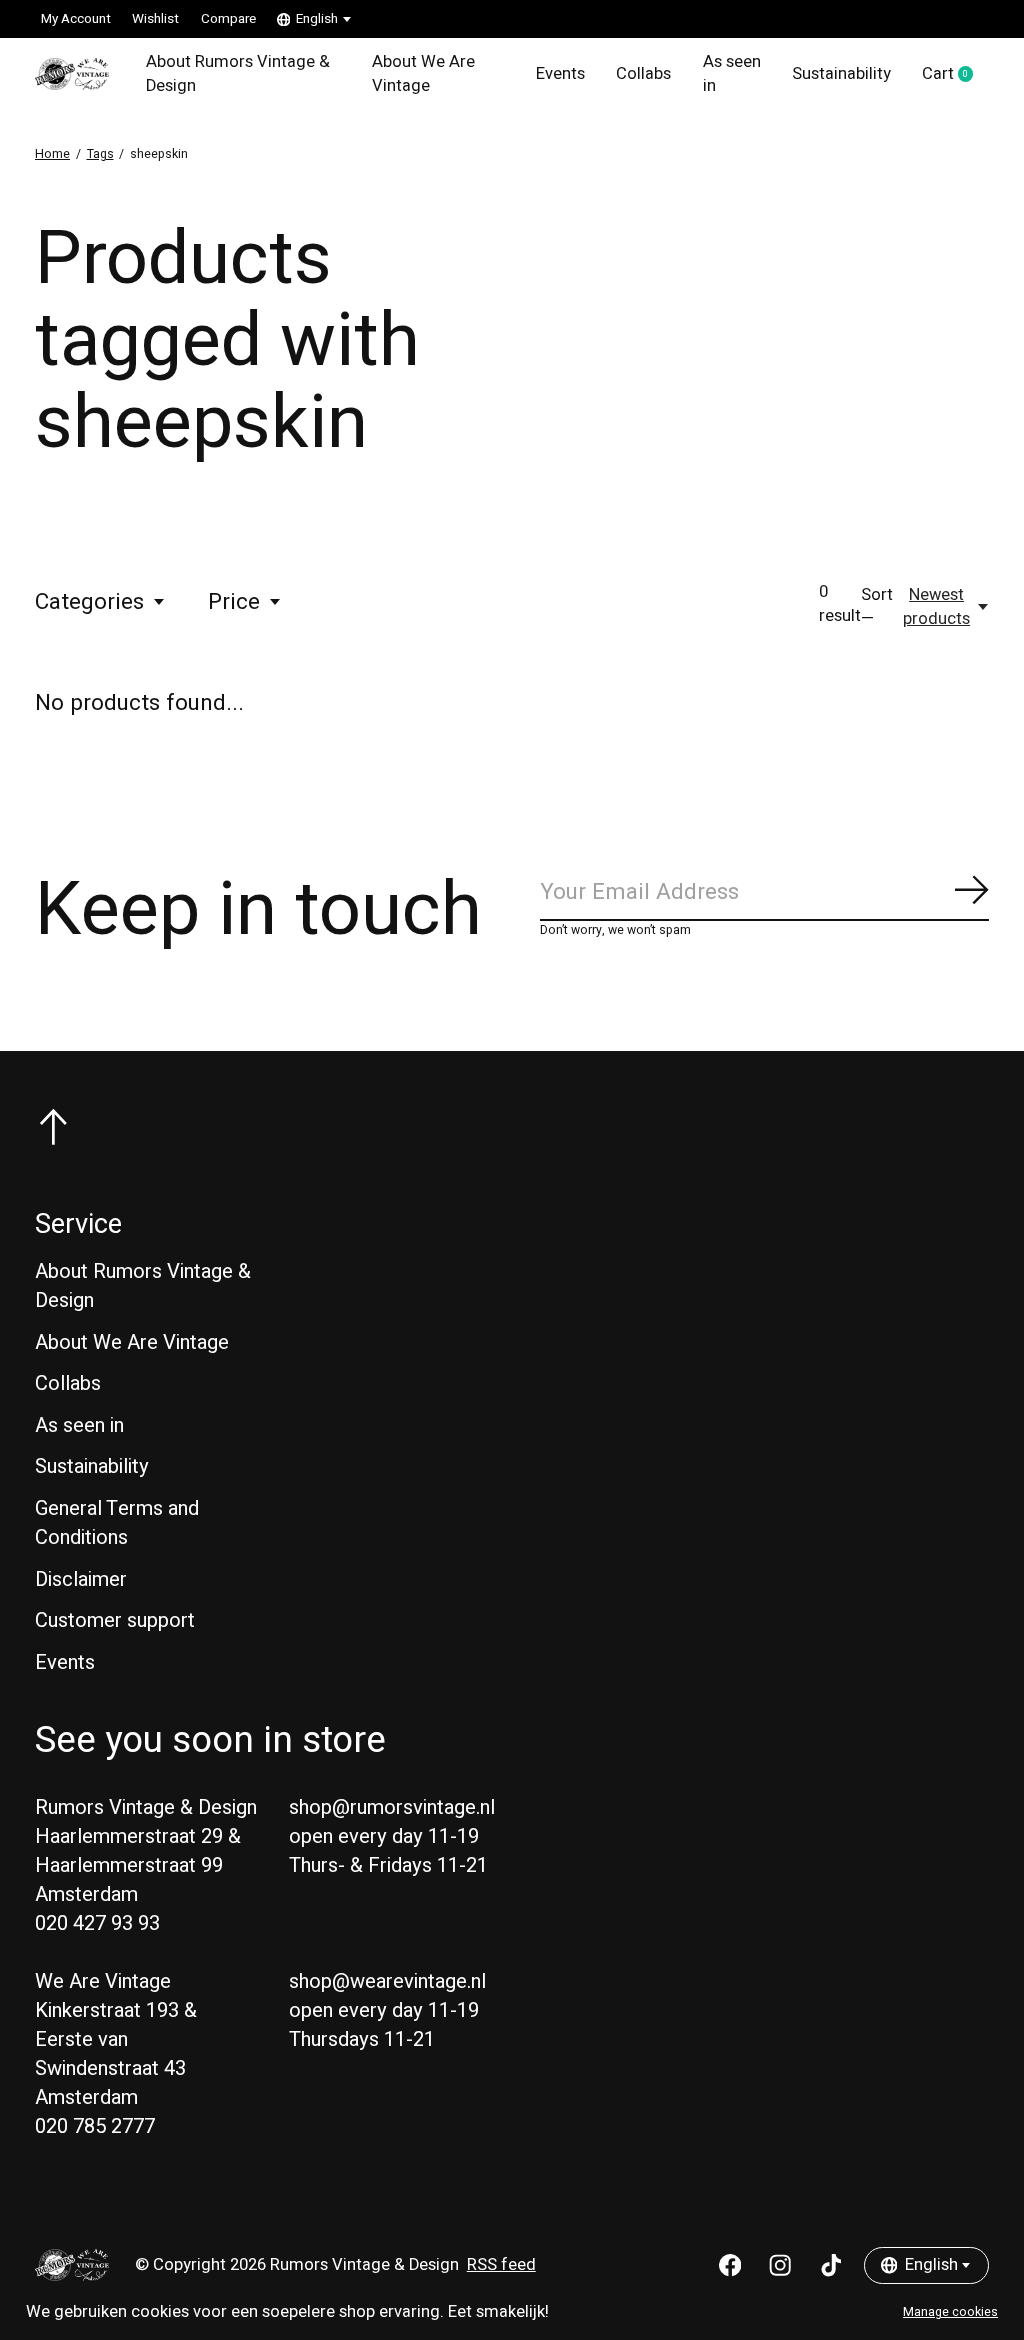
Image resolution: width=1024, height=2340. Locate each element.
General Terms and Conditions (117, 1523)
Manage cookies (950, 2312)
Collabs (643, 74)
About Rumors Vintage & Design (238, 74)
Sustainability (841, 74)
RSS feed (501, 2265)
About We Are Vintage (423, 74)
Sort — (877, 607)
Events (560, 74)
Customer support (115, 1620)
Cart (955, 75)
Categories (89, 602)
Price (234, 602)
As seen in (732, 74)
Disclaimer (81, 1579)
